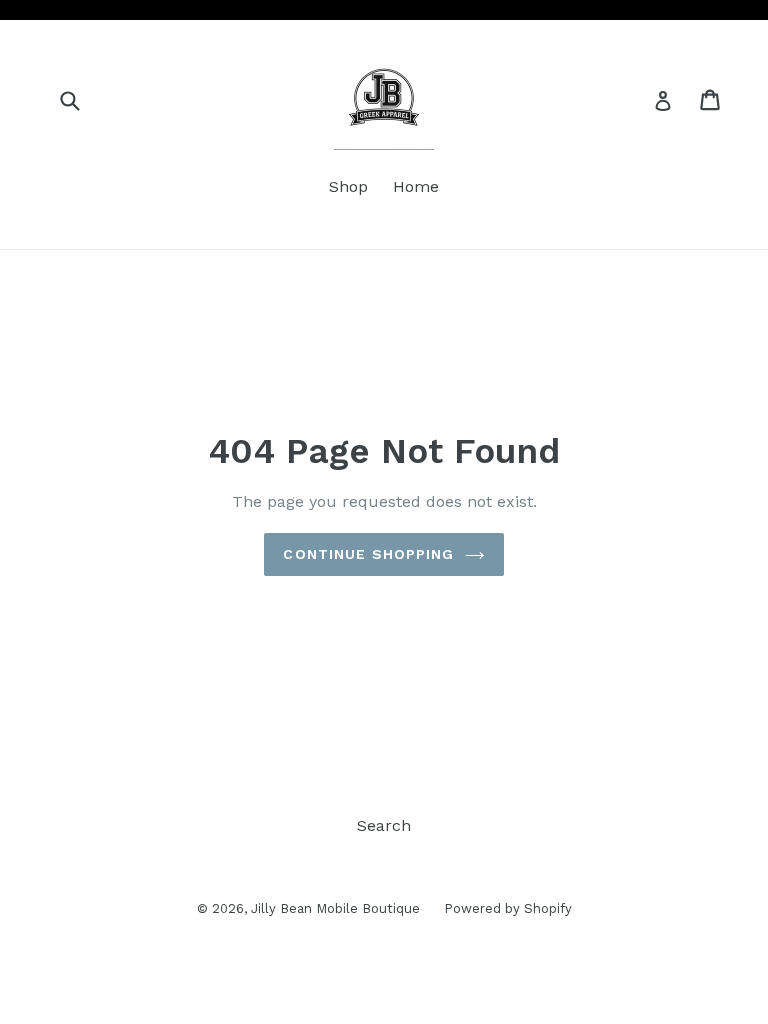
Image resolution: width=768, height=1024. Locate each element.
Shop (348, 186)
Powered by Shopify (508, 908)
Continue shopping (368, 554)
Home (416, 186)
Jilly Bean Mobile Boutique (337, 908)
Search (384, 825)
